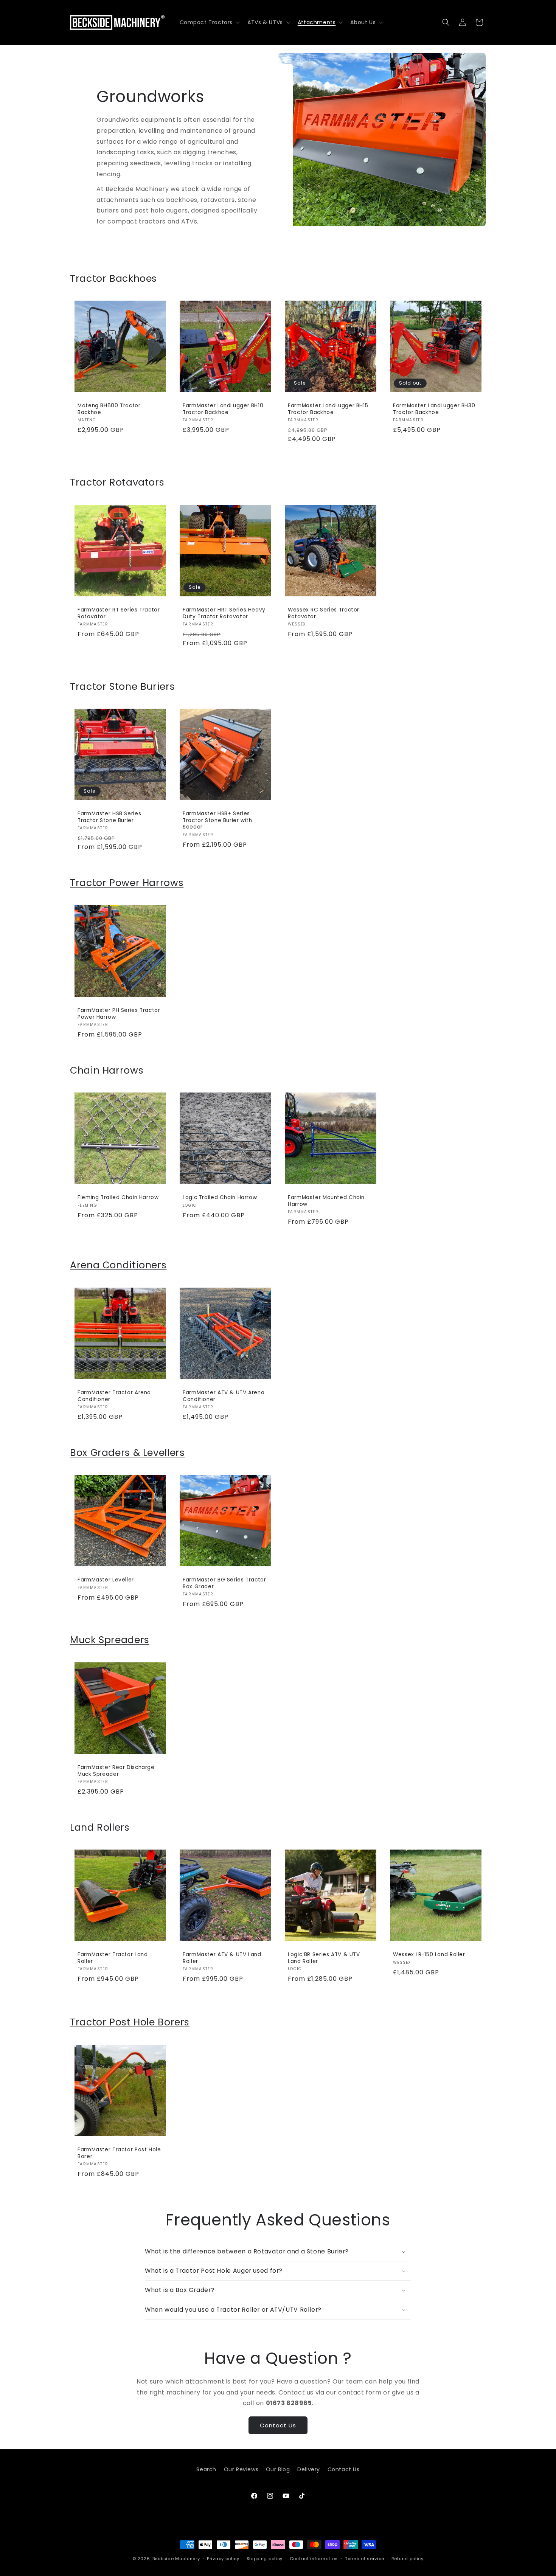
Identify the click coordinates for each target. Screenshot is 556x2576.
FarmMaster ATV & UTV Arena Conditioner (224, 1396)
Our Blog (278, 2469)
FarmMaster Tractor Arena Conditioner (114, 1396)
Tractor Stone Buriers (122, 687)
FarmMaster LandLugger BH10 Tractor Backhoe (223, 409)
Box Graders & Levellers (127, 1453)
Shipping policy (265, 2558)
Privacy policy (223, 2558)
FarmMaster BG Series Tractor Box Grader (224, 1583)
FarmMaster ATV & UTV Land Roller (222, 1958)
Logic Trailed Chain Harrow (220, 1198)
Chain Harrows (107, 1070)
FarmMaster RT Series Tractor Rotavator (119, 613)
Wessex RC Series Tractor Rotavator (324, 613)
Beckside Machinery (176, 2559)
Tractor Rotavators (117, 482)
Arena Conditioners (118, 1265)
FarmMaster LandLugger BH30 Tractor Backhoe (434, 409)
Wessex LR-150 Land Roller (429, 1955)
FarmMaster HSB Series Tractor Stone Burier (109, 817)
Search (206, 2469)
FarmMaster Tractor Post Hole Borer (119, 2153)
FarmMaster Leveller (106, 1580)
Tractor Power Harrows (127, 883)
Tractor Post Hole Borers (130, 2022)
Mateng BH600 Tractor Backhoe (109, 409)
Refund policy (408, 2558)
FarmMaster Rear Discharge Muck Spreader (116, 1771)
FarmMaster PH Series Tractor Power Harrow (119, 1014)
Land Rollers (100, 1827)
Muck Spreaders (110, 1640)
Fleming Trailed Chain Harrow (118, 1198)
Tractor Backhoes (113, 279)
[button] (209, 22)
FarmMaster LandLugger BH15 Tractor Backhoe (328, 409)
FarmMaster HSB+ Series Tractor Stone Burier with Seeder (217, 820)
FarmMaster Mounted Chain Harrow (326, 1201)
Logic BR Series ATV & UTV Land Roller (324, 1958)
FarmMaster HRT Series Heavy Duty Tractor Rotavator (224, 613)
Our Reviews (241, 2469)
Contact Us (278, 2425)
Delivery (309, 2469)
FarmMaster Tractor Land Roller (113, 1958)
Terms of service (365, 2558)
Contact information (314, 2558)
